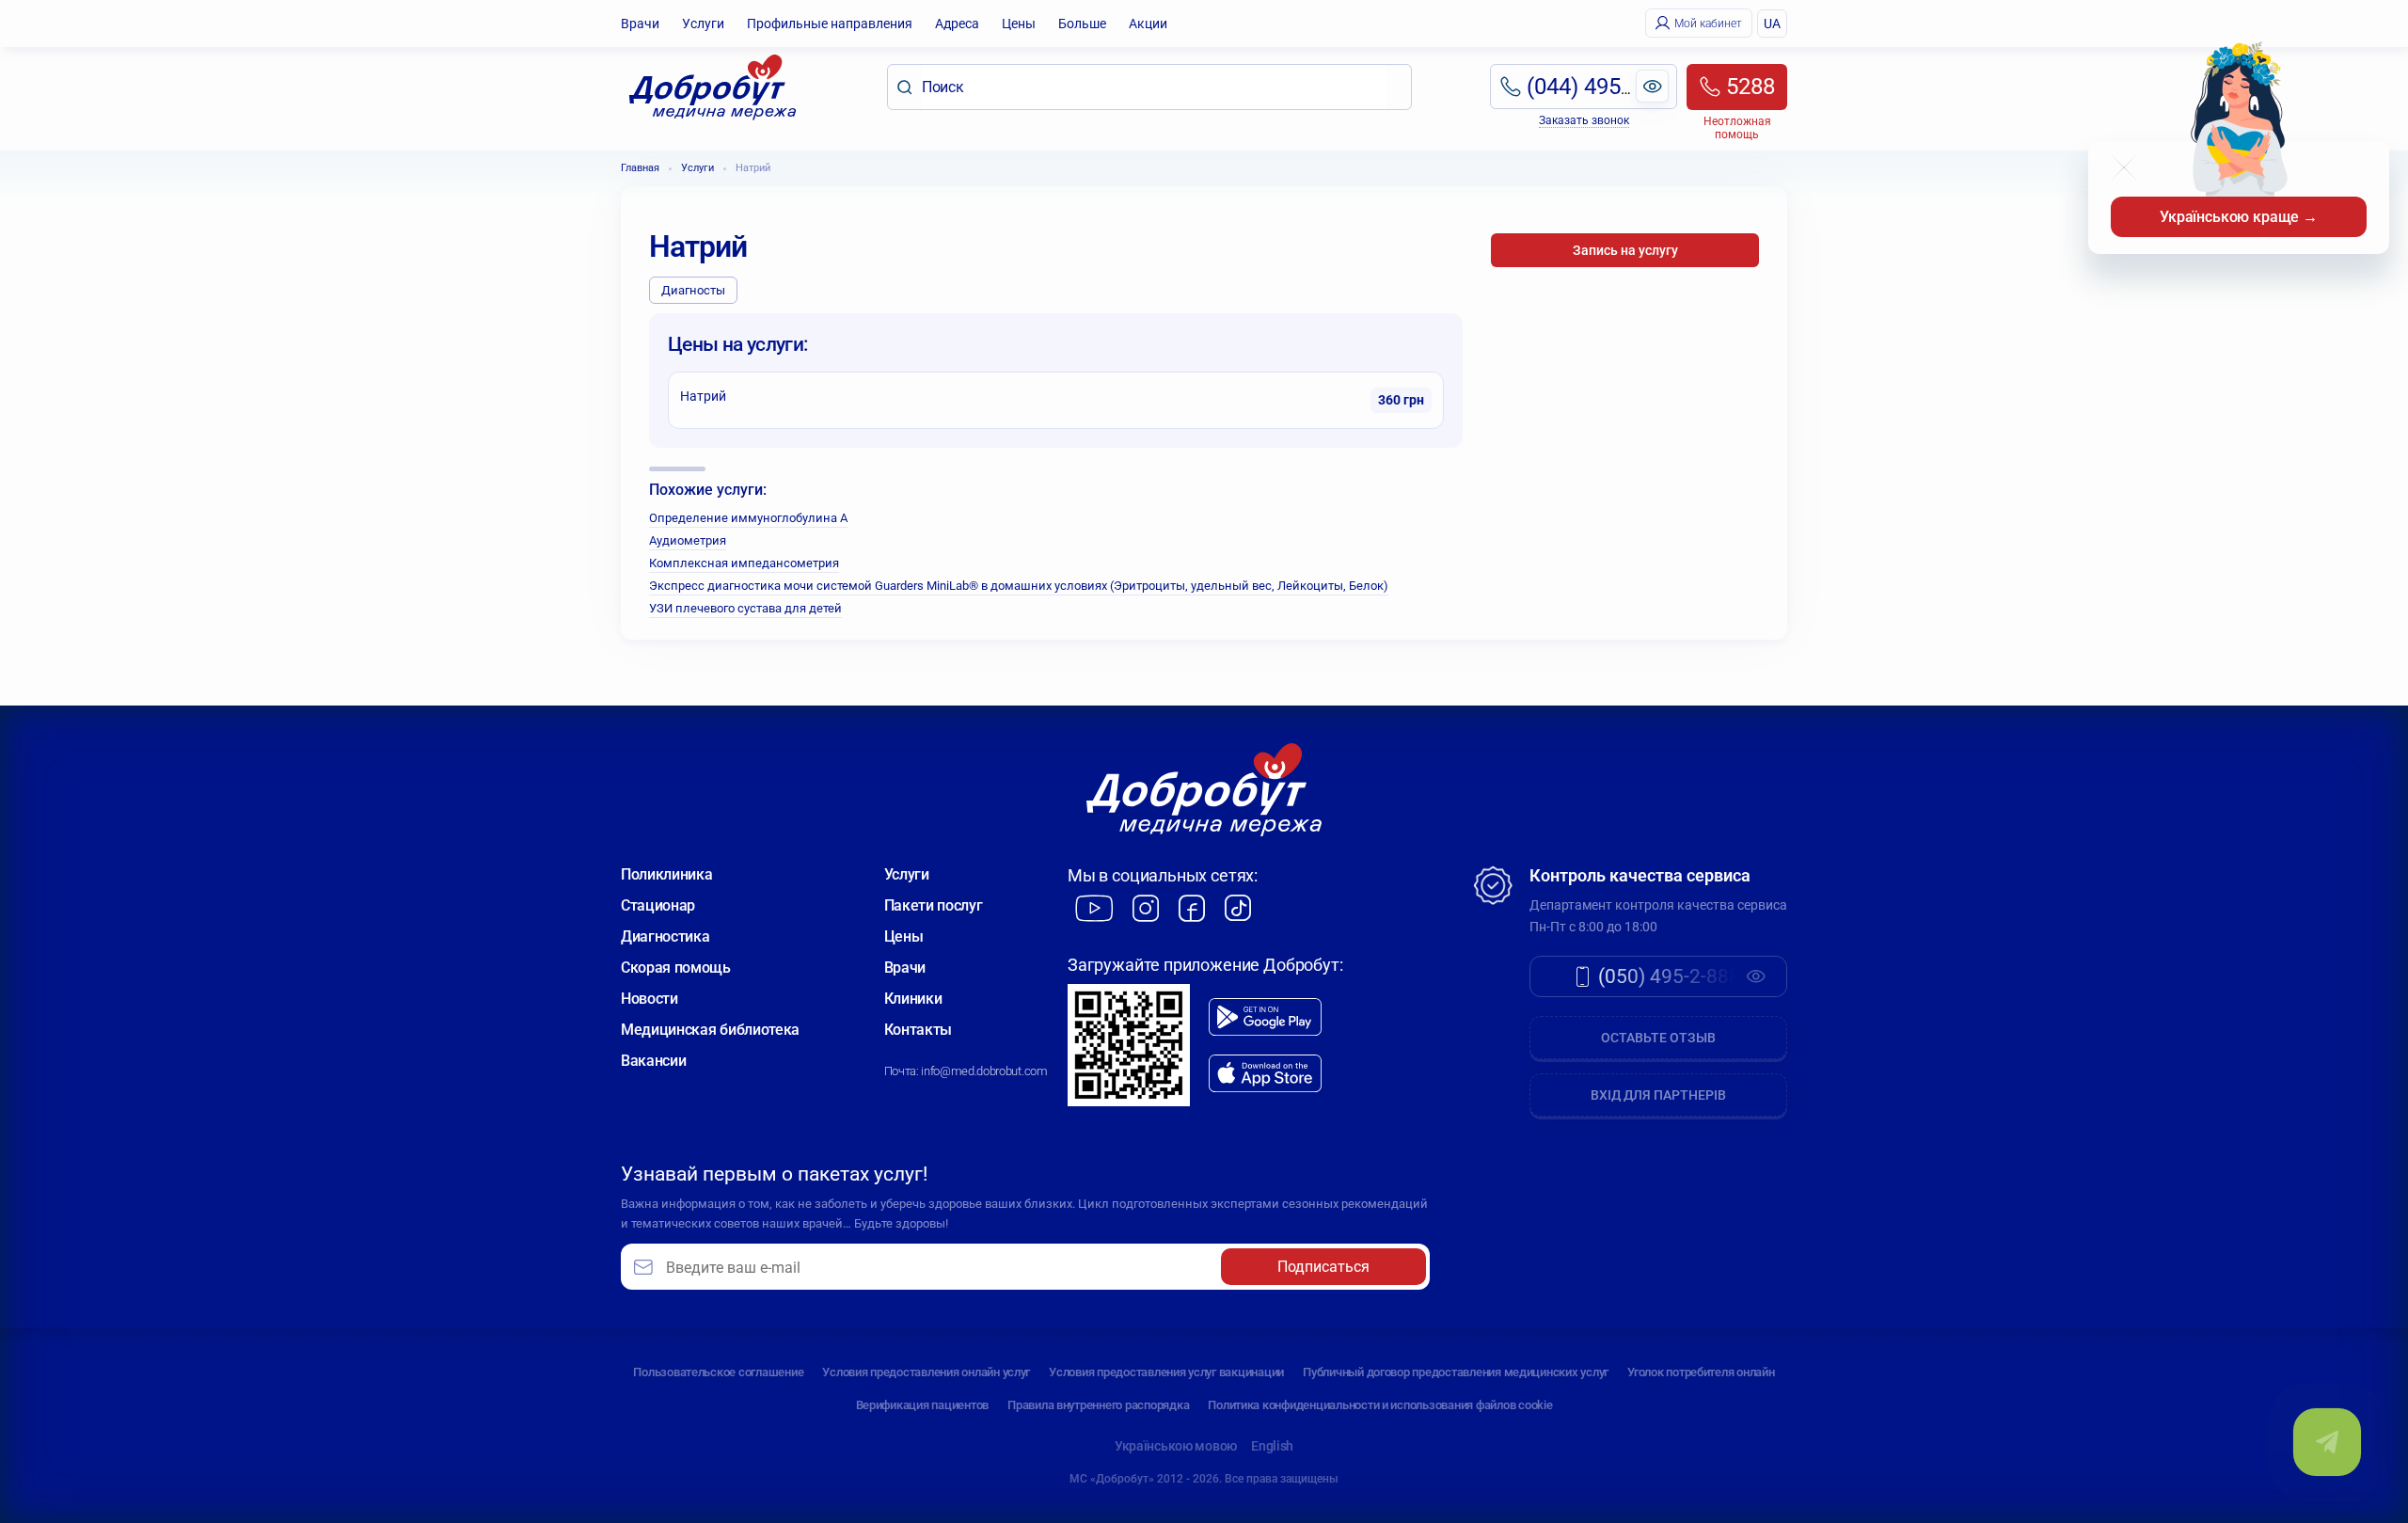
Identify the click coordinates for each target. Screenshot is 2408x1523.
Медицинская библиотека (710, 1030)
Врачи (640, 24)
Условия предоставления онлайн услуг (926, 1372)
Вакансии (653, 1061)
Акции (1148, 24)
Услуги (703, 24)
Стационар (658, 905)
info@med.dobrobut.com (984, 1071)
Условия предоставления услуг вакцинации (1166, 1372)
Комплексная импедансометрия (744, 563)
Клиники (913, 999)
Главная (640, 168)
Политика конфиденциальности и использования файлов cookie (1380, 1405)
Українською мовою (1176, 1446)
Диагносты (693, 290)
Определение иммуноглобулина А (748, 518)
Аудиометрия (688, 540)
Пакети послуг (934, 905)
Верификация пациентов (923, 1405)
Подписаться (1323, 1267)
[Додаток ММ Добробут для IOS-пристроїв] (1265, 1074)
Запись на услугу (1625, 250)
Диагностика (665, 936)
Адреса (957, 24)
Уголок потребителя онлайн (1701, 1372)
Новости (650, 999)
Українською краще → (2239, 217)
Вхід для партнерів (1658, 1095)
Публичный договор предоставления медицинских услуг (1456, 1372)
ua (1772, 24)
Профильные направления (830, 24)
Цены (1019, 24)
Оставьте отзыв (1658, 1038)
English (1272, 1446)
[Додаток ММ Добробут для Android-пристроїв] (1265, 1017)
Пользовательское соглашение (718, 1372)
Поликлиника (666, 874)
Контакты (918, 1030)
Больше (1082, 24)
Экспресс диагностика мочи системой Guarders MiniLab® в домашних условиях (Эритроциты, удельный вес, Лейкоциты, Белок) (1019, 586)
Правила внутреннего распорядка (1098, 1405)
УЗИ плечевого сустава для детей (745, 608)
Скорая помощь (676, 968)
